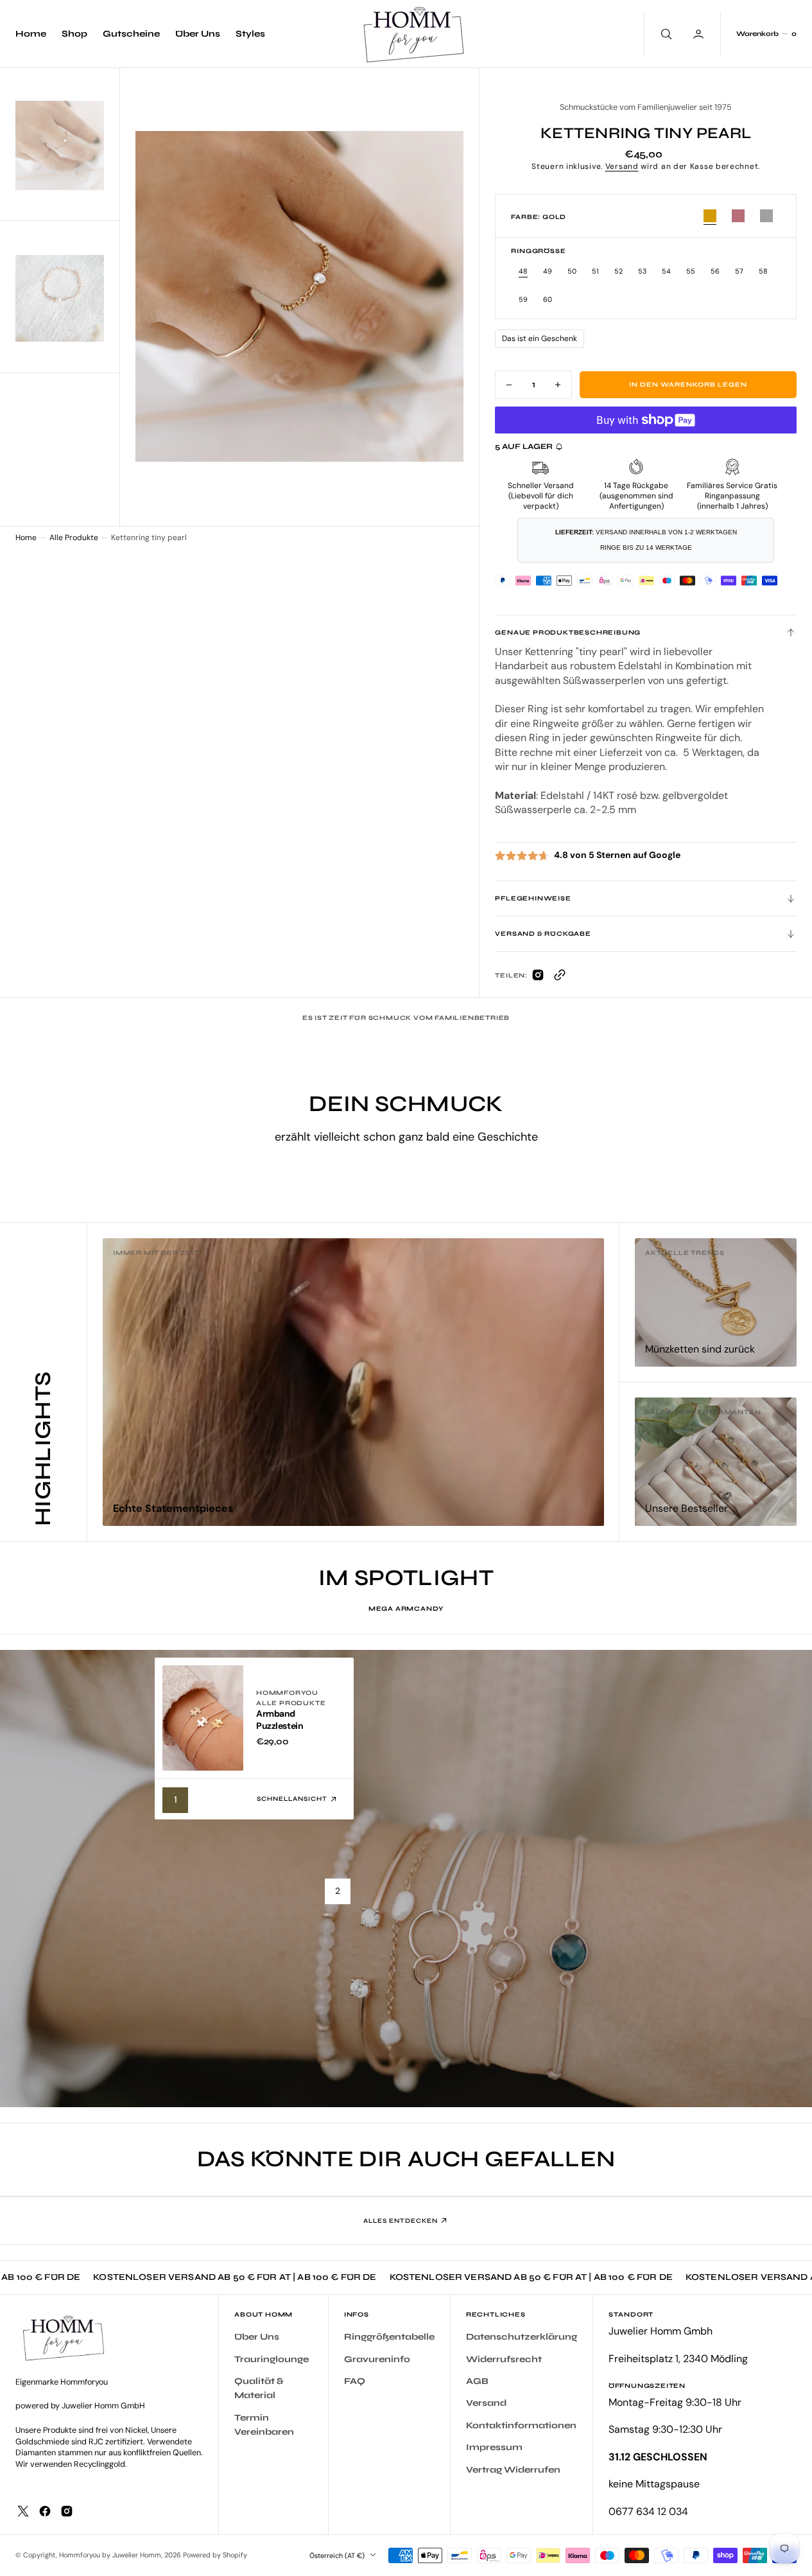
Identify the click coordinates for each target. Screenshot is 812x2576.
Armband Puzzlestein (280, 1720)
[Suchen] (665, 34)
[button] (766, 34)
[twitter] (23, 2511)
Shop (74, 34)
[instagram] (67, 2511)
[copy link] (560, 978)
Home (26, 538)
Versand (622, 166)
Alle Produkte (74, 538)
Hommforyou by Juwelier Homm (110, 2555)
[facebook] (45, 2511)
